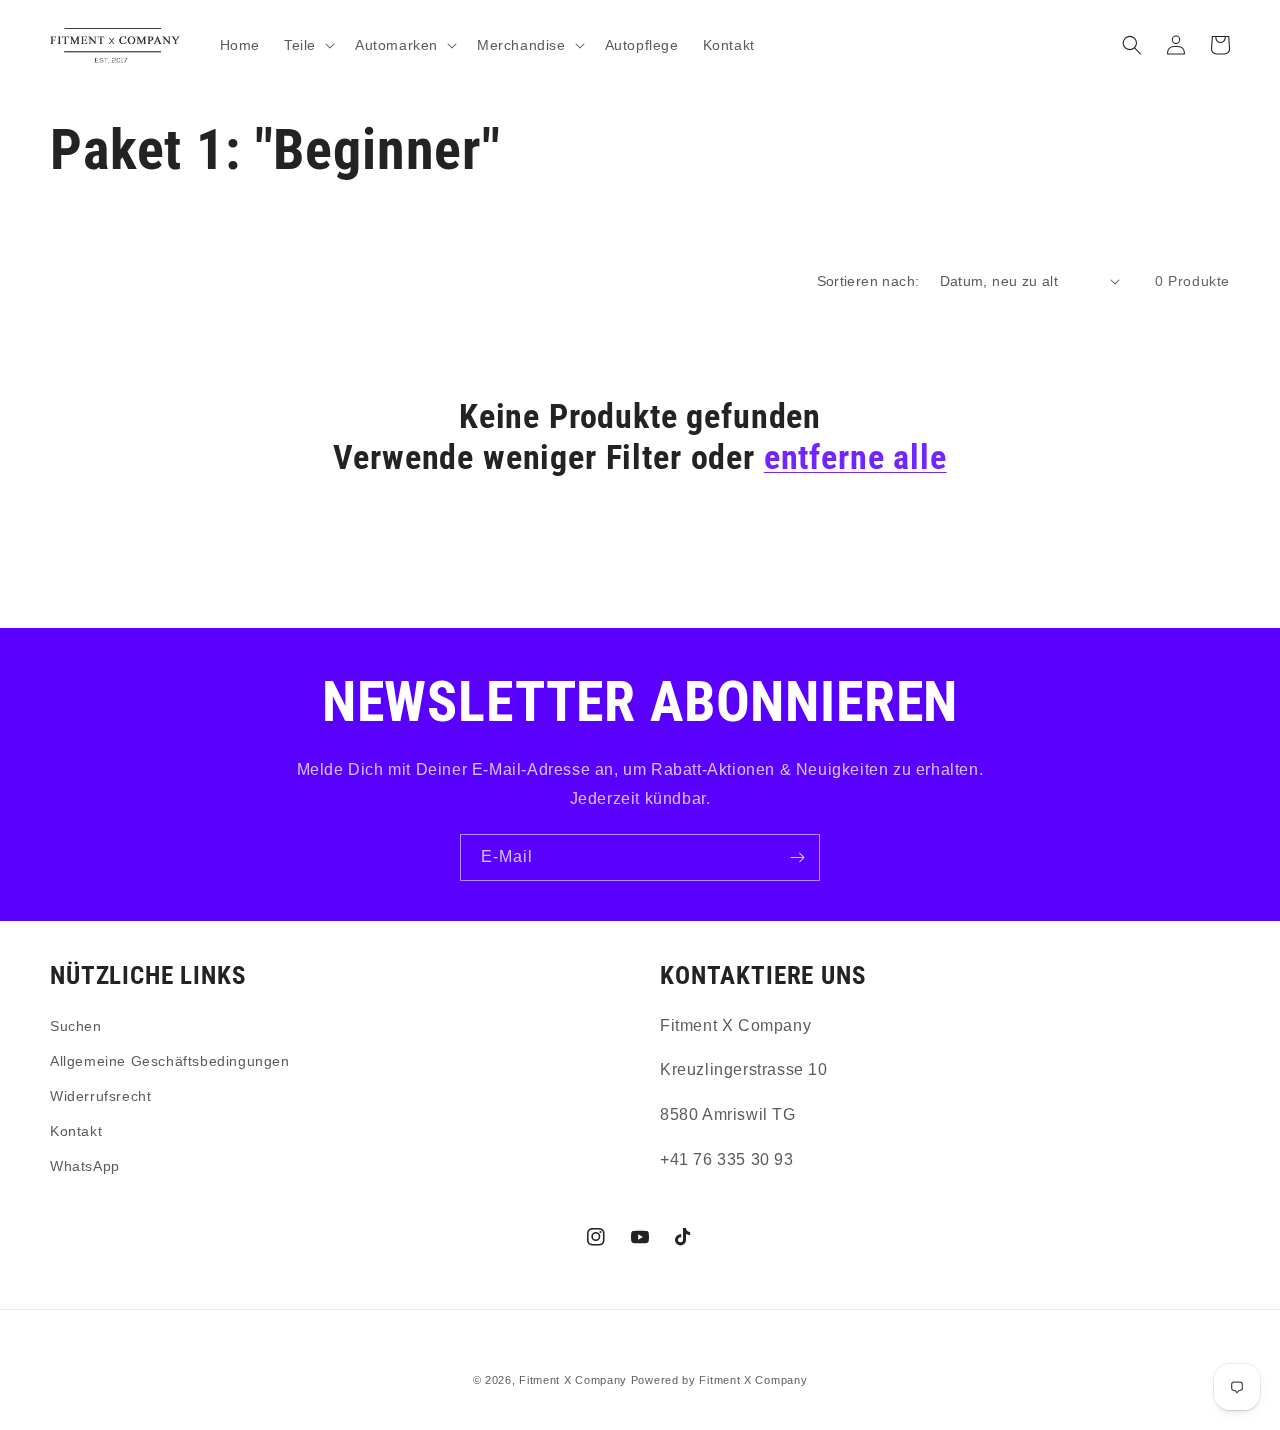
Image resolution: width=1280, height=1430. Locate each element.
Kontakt (76, 1131)
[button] (307, 45)
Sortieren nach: (868, 281)
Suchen (76, 1026)
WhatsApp (85, 1166)
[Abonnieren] (797, 857)
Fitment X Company (573, 1380)
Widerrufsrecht (100, 1096)
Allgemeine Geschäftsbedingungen (170, 1061)
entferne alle (855, 457)
